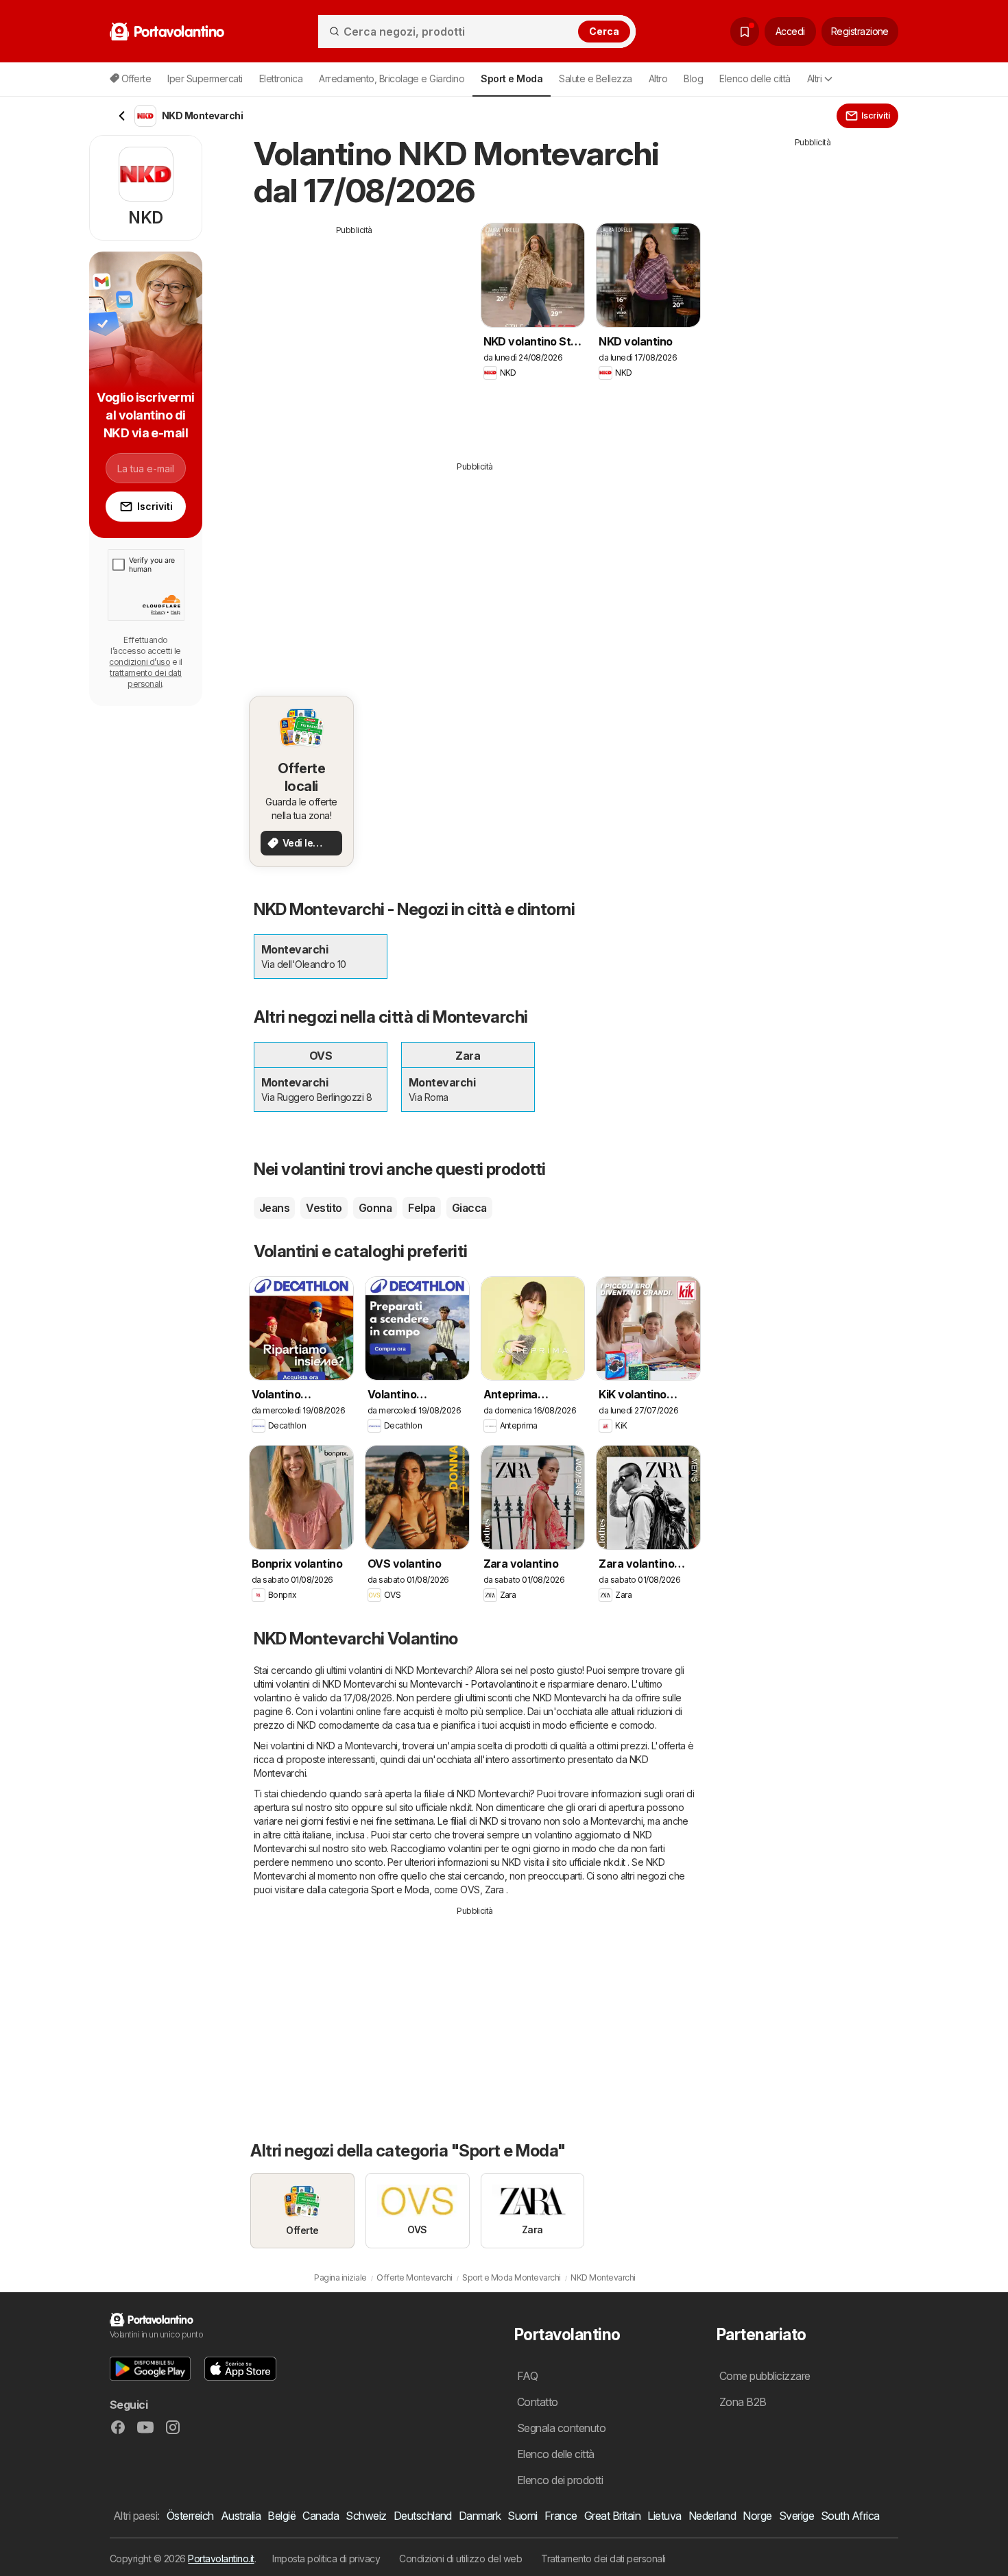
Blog (693, 78)
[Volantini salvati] (745, 32)
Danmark (480, 2516)
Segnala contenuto (561, 2428)
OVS (470, 1890)
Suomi (522, 2516)
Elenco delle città (755, 78)
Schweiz (366, 2516)
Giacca (469, 1208)
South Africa (850, 2516)
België (281, 2516)
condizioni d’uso (140, 662)
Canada (321, 2516)
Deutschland (423, 2516)
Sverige (796, 2516)
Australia (241, 2516)
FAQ (527, 2376)
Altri (814, 78)
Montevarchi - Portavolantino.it (473, 1684)
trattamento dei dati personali (146, 678)
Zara (494, 1890)
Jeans (274, 1208)
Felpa (421, 1208)
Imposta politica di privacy (326, 2559)
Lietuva (664, 2516)
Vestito (324, 1208)
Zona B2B (743, 2402)
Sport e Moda (400, 1890)
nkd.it (461, 1807)
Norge (757, 2516)
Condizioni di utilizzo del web (460, 2559)
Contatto (538, 2402)
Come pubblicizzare (765, 2376)
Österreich (190, 2516)
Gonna (375, 1208)
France (561, 2516)
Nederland (712, 2516)
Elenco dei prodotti (560, 2480)
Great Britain (612, 2516)
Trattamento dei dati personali (603, 2559)
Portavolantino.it (221, 2559)
